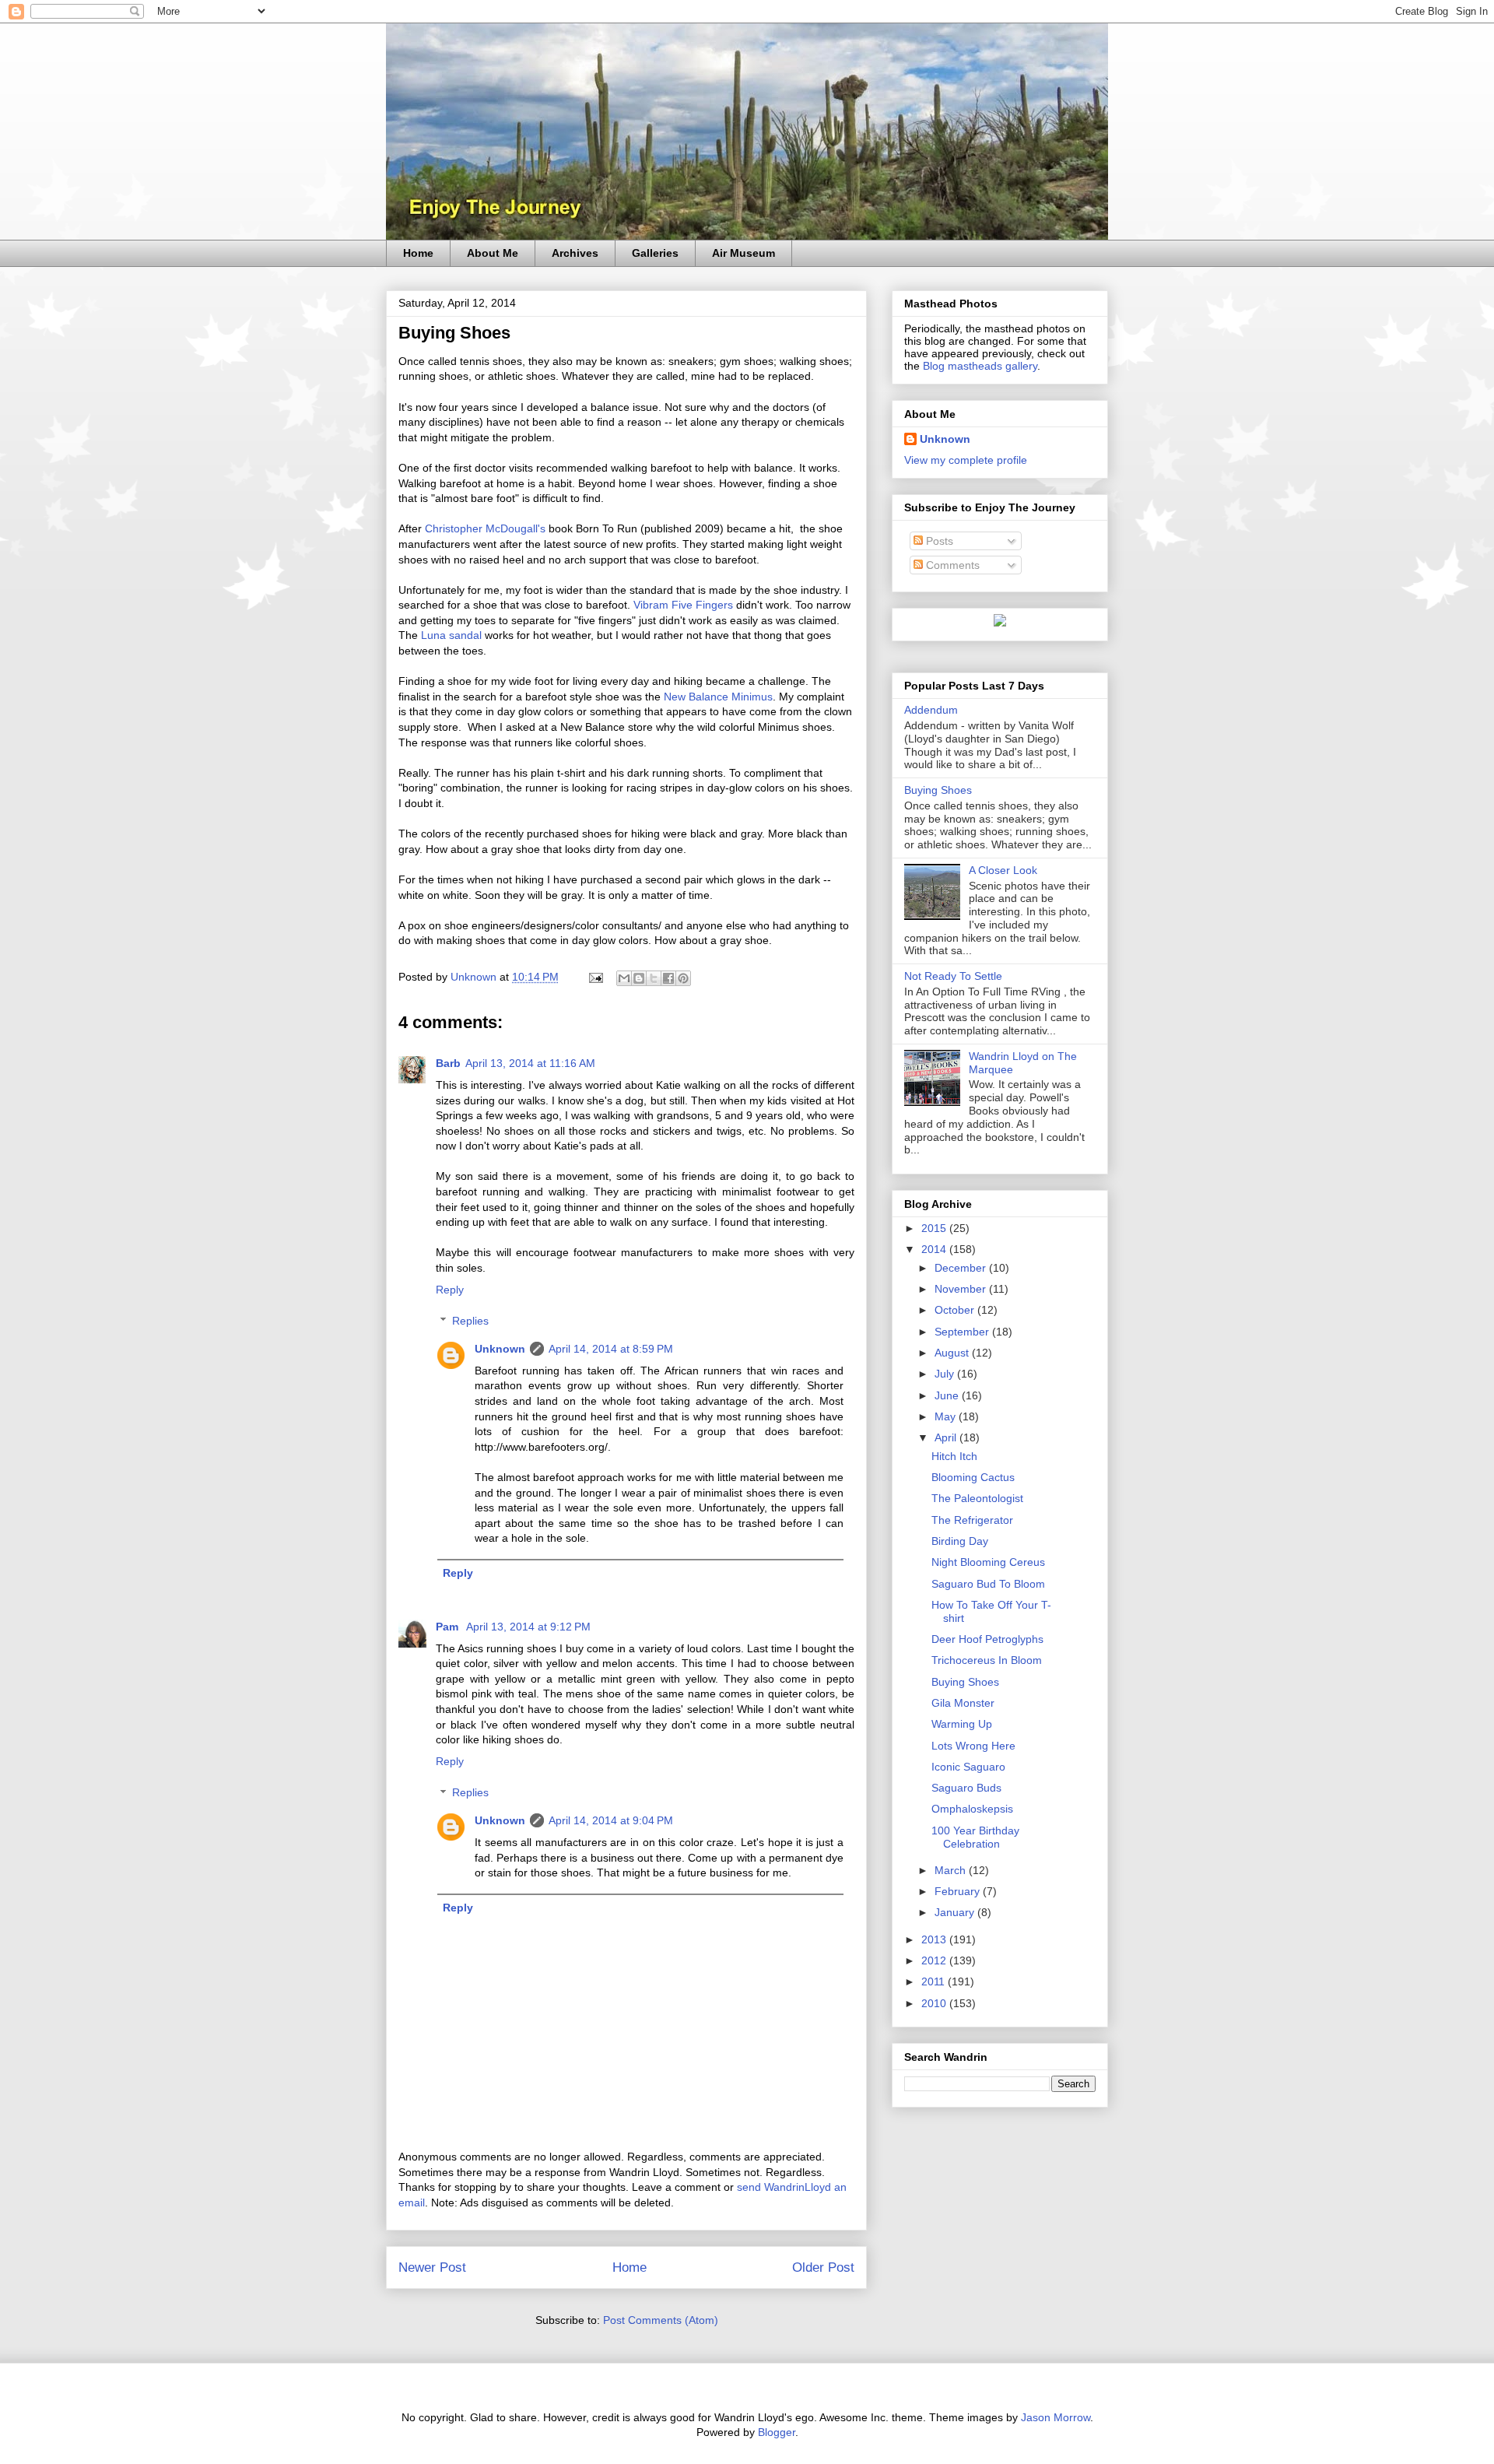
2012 (935, 1960)
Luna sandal (451, 635)
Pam (449, 1627)
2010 (935, 2003)
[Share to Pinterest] (683, 978)
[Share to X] (654, 978)
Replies (470, 1322)
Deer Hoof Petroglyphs (987, 1639)
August (953, 1353)
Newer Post (432, 2267)
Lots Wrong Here (973, 1746)
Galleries (655, 253)
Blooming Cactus (973, 1477)
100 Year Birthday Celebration (975, 1837)
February (959, 1891)
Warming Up (962, 1724)
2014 (935, 1249)
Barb (448, 1063)
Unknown (500, 1349)
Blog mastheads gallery (980, 366)
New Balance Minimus (718, 697)
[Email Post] (595, 977)
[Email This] (624, 978)
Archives (575, 253)
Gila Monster (963, 1703)
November (962, 1289)
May (947, 1416)
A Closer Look (1003, 870)
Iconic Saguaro (968, 1767)
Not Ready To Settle (953, 976)
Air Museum (743, 253)
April (947, 1437)
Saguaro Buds (966, 1788)
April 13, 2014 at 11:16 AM (530, 1063)
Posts (938, 541)
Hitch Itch (954, 1456)
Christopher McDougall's (485, 528)
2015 (935, 1228)
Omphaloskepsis (972, 1809)
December (962, 1268)
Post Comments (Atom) (661, 2320)
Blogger (777, 2432)
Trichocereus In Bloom (987, 1660)
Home (418, 253)
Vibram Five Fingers (683, 605)
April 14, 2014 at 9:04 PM (611, 1820)
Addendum (931, 710)
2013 (935, 1939)
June (948, 1395)
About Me (493, 253)
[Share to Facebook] (668, 978)
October (956, 1310)
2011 (935, 1981)
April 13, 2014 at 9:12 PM (528, 1627)
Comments (951, 565)
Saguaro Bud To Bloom (988, 1584)
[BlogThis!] (639, 978)
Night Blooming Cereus (988, 1562)
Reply (450, 1290)
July (946, 1374)
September (963, 1332)
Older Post (823, 2267)
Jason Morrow (1056, 2417)
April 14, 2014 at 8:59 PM (611, 1349)
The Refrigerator (972, 1520)
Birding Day (960, 1541)
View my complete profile (966, 460)
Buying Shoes (938, 790)
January (956, 1912)
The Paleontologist (977, 1498)
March (952, 1870)
